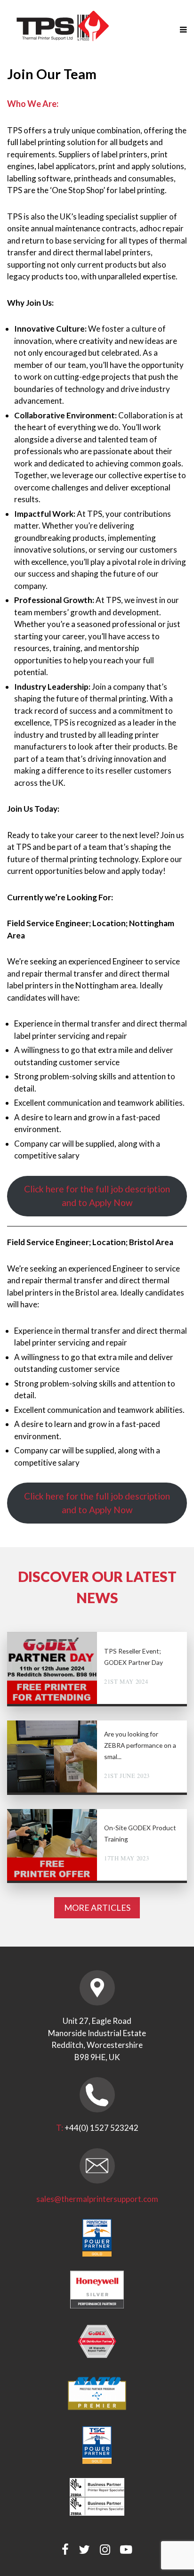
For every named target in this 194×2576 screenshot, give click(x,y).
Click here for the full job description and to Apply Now (97, 1196)
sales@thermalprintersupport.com (97, 2199)
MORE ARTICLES (97, 1908)
